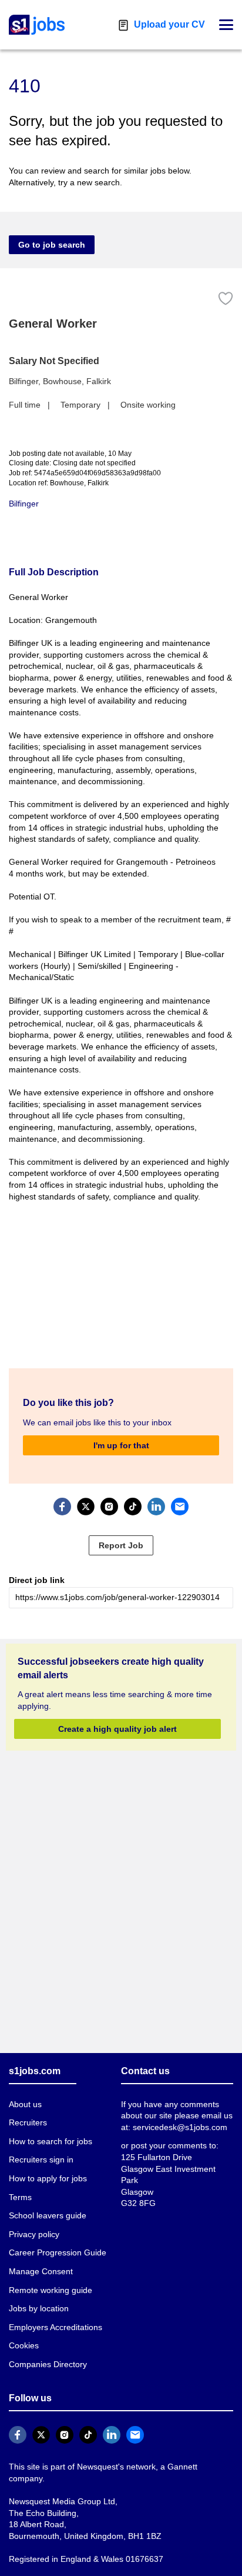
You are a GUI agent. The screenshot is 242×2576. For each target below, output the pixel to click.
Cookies (23, 2334)
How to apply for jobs (46, 2167)
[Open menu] (226, 25)
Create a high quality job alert (117, 1717)
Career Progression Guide (55, 2241)
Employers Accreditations (55, 2315)
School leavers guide (46, 2204)
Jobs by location (38, 2297)
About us (25, 2092)
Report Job (121, 1534)
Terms (20, 2185)
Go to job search (52, 245)
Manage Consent (38, 2260)
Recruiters (28, 2111)
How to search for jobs (49, 2129)
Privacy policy (33, 2222)
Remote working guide (49, 2278)
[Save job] (226, 299)
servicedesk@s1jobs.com (178, 2115)
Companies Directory (47, 2352)
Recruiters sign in (41, 2148)
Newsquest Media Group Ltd (59, 2477)
